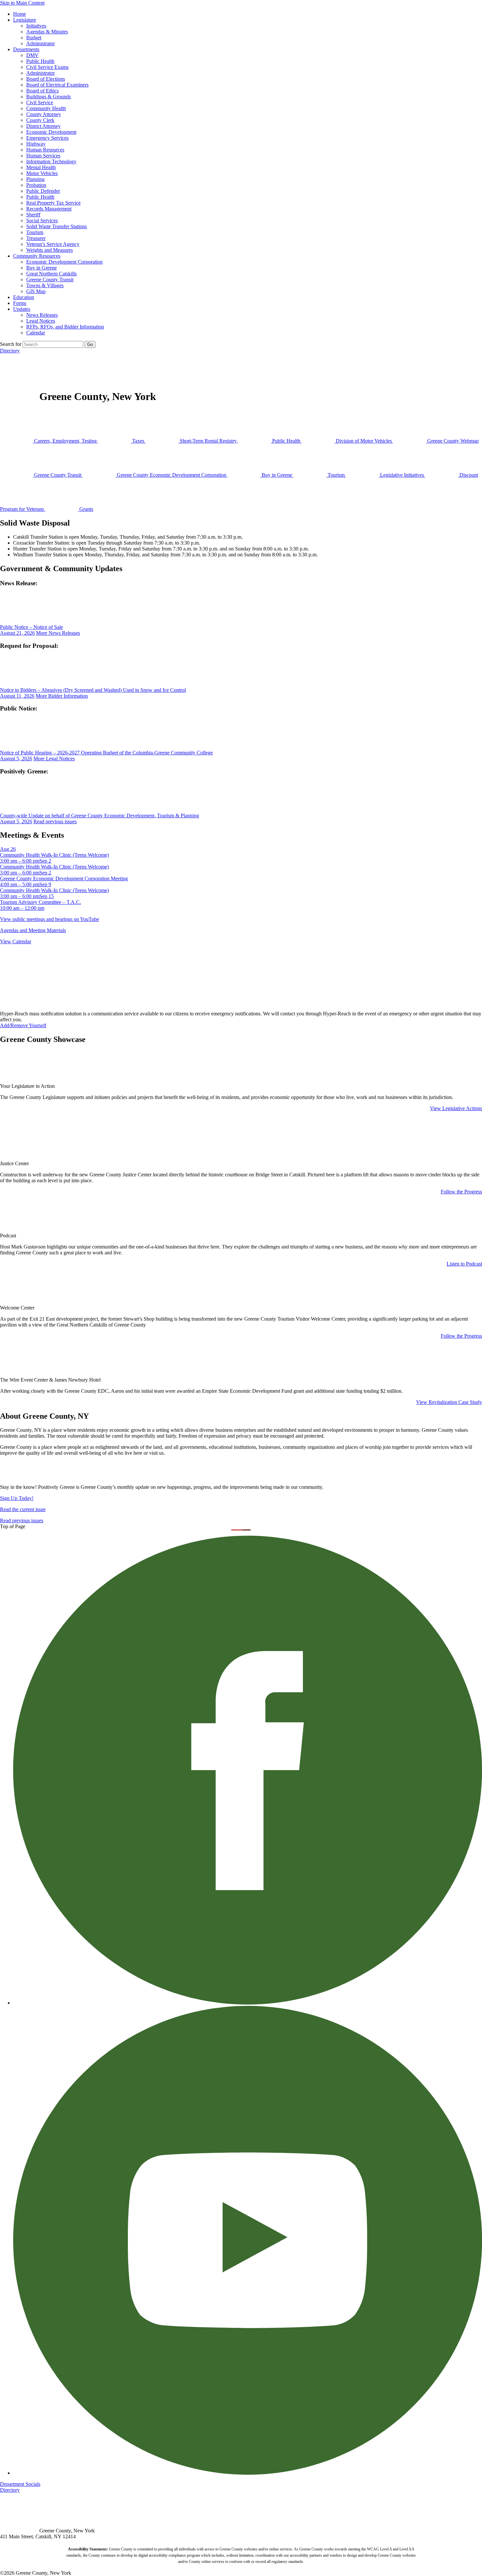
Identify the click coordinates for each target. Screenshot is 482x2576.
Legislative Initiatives (402, 475)
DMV (32, 55)
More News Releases (58, 633)
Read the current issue (23, 1509)
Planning (35, 179)
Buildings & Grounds (49, 97)
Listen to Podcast (464, 1264)
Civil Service (40, 102)
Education (24, 297)
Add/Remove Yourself (23, 1025)
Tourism (35, 232)
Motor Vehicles (42, 173)
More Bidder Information (62, 696)
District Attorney (43, 126)
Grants (86, 509)
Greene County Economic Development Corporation (171, 475)
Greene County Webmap (452, 441)
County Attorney (44, 114)
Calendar (36, 333)
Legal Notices (41, 321)
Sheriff (33, 215)
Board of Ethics (42, 91)
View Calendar (16, 941)
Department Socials (20, 2484)
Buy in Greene (41, 268)
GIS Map (36, 291)
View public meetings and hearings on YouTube (50, 919)
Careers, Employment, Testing (65, 441)
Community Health (46, 108)
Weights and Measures (50, 250)
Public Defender (43, 191)
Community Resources (37, 256)
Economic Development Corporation (64, 262)
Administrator (40, 43)
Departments (26, 49)
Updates (22, 309)
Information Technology (51, 161)
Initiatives (36, 26)
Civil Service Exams (47, 67)
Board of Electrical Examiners (57, 85)
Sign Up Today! (17, 1498)
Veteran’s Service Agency (53, 244)
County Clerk (40, 120)
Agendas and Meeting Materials (33, 930)
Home (20, 14)
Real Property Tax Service (53, 203)
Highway (36, 144)
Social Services (42, 220)
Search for (11, 344)
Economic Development (51, 132)
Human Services (43, 156)
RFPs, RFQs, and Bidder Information (65, 327)
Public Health (40, 61)
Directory (10, 351)
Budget (34, 38)
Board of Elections (46, 79)
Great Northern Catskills (51, 274)
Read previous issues (55, 821)
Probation (36, 185)
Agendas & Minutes (47, 32)
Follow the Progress (461, 1192)
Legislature (25, 20)
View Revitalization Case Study (449, 1402)
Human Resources (45, 150)
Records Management (49, 209)
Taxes (138, 441)
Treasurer (36, 238)
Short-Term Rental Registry (208, 441)
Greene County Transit (50, 280)
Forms (20, 303)
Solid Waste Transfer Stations (57, 226)
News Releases (42, 315)
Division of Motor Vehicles (364, 441)
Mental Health (41, 167)
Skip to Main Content (22, 3)
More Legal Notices (54, 759)
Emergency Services (47, 138)
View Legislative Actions (456, 1108)
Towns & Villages (45, 285)
